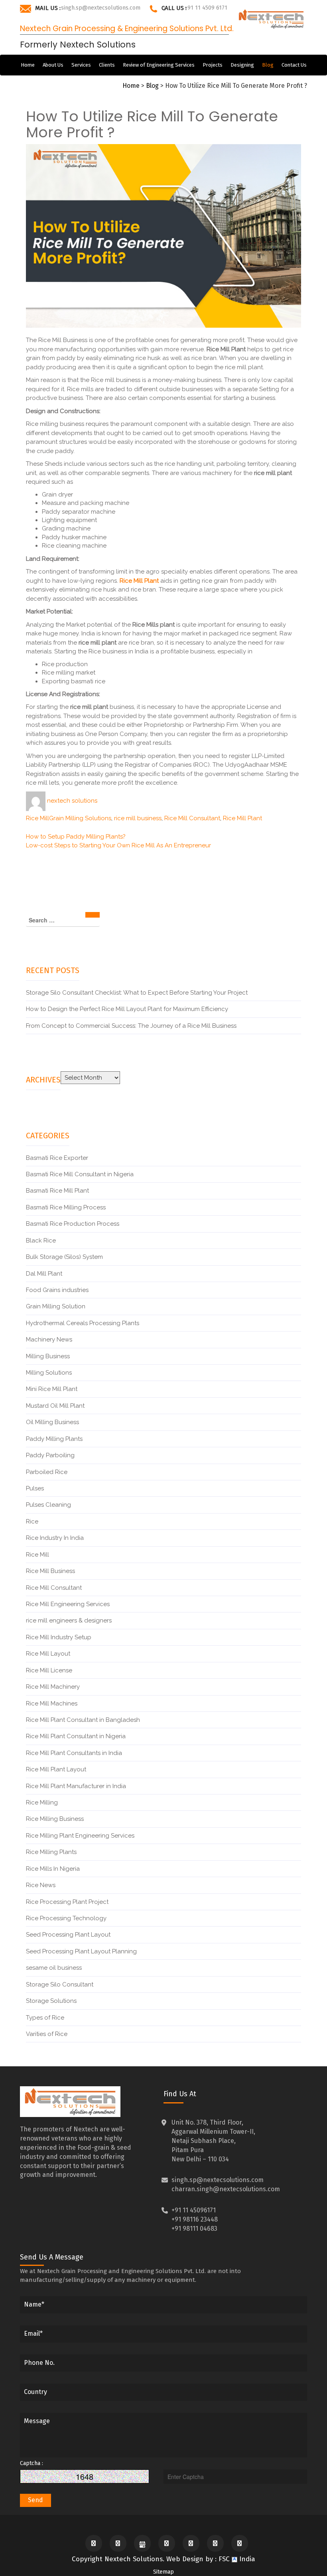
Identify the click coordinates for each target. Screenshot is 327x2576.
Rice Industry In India (55, 1538)
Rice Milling (42, 1802)
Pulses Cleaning (48, 1505)
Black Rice (41, 1241)
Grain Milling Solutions (80, 818)
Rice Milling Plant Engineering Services (80, 1836)
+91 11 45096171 (194, 2210)
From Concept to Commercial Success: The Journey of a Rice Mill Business (132, 1026)
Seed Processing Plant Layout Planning (81, 1951)
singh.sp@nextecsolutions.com (101, 8)
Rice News (41, 1885)
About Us (53, 65)
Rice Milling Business (55, 1819)
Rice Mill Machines (52, 1703)
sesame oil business (54, 1968)
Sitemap (163, 2572)
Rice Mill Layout (48, 1654)
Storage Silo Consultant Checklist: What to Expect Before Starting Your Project (137, 993)
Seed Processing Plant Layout (68, 1935)
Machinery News (49, 1339)
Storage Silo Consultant (60, 1984)
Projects (213, 65)
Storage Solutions (51, 2001)
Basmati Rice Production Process (73, 1224)
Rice (32, 1521)
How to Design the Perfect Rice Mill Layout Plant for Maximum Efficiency (127, 1009)
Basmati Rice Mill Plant (57, 1191)
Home (28, 65)
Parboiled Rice (47, 1472)
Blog (268, 65)
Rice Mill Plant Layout (56, 1769)
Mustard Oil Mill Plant (55, 1406)
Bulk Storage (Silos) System (64, 1257)
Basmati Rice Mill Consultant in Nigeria (80, 1174)
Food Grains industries (57, 1290)
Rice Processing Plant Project (67, 1902)
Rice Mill (37, 818)
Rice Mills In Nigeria (53, 1869)
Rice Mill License (49, 1670)
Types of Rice (45, 2018)
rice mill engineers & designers (69, 1620)
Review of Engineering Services (159, 65)
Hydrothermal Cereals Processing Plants (83, 1323)
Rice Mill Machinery (53, 1687)
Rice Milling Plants (51, 1852)
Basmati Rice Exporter (57, 1158)
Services (81, 65)
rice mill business (138, 818)
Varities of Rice (47, 2034)
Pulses (35, 1488)
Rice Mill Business (50, 1571)
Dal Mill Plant (44, 1274)
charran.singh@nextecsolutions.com (226, 2189)
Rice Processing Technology (66, 1918)
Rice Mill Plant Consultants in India (74, 1753)
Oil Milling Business (52, 1422)
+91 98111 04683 (194, 2229)
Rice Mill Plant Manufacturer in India (76, 1786)
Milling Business (48, 1356)
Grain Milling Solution (56, 1306)
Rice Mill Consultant (192, 818)
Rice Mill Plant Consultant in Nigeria (76, 1736)
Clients (107, 65)
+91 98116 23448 (195, 2219)
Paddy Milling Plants (54, 1439)
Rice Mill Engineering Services (68, 1604)
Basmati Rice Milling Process (66, 1207)
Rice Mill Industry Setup (59, 1637)
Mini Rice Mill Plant (52, 1389)
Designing (242, 65)
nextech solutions (72, 801)
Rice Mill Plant (242, 818)
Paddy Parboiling (50, 1455)
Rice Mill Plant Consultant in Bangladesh (83, 1720)
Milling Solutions (49, 1373)
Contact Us (294, 65)
